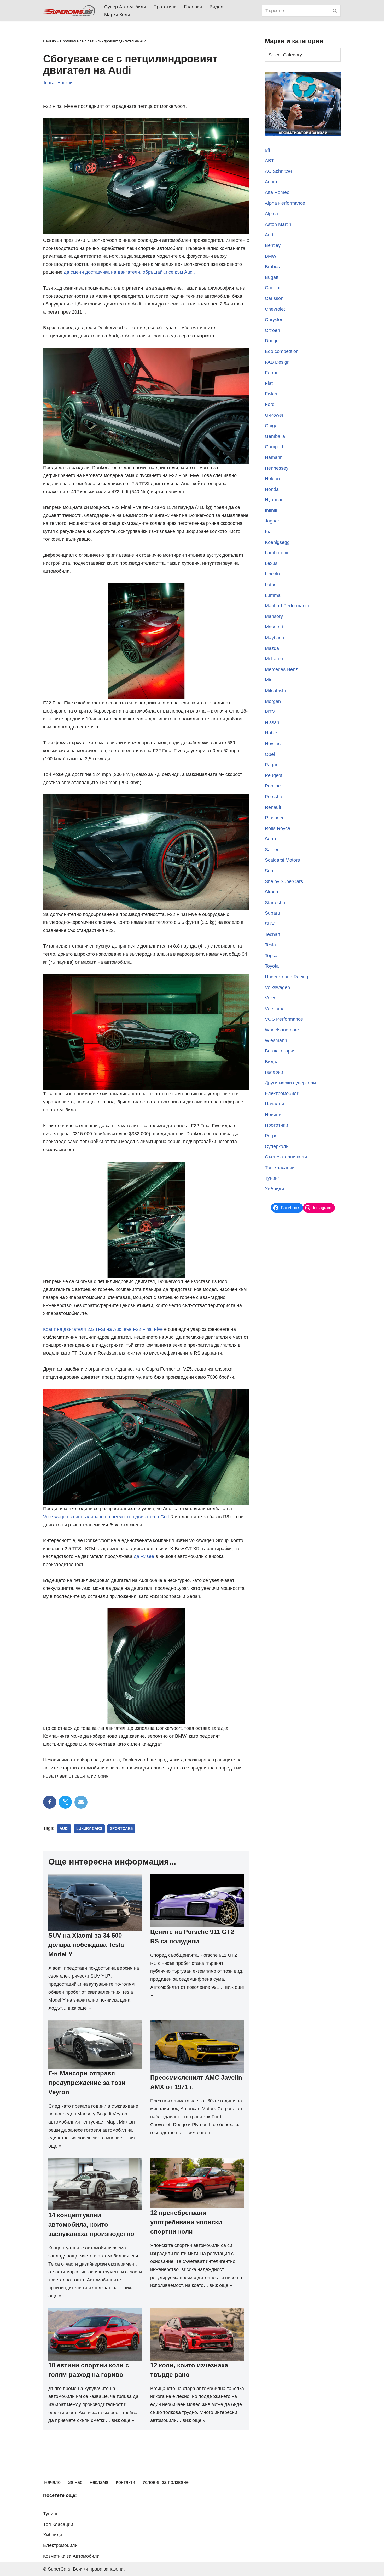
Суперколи (277, 1146)
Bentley (273, 245)
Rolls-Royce (278, 828)
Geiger (272, 426)
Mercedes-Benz (281, 669)
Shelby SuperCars (284, 881)
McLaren (274, 659)
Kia (268, 532)
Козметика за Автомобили (71, 2556)
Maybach (274, 638)
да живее (144, 1556)
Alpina (271, 214)
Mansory (274, 616)
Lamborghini (278, 553)
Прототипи (165, 7)
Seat (270, 871)
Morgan (273, 701)
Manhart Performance (288, 606)
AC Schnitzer (279, 171)
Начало (50, 41)
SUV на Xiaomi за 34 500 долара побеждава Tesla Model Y (86, 1945)
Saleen (272, 850)
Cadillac (273, 288)
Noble (271, 733)
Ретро (271, 1136)
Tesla (270, 945)
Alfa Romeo (277, 192)
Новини (65, 83)
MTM (270, 712)
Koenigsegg (277, 542)
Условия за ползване (165, 2482)
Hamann (274, 457)
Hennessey (277, 468)
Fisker (271, 394)
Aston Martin (278, 224)
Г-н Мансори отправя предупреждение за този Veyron (87, 2083)
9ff (267, 150)
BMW (271, 256)
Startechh (275, 903)
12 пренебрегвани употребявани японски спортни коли (186, 2222)
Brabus (272, 267)
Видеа (216, 7)
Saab (270, 839)
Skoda (272, 892)
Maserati (274, 627)
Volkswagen (277, 987)
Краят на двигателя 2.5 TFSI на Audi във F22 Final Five (103, 1329)
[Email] (81, 1802)
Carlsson (274, 298)
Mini (269, 680)
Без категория (280, 1051)
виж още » (79, 2008)
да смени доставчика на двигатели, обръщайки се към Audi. (129, 272)
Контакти (125, 2482)
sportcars (121, 1829)
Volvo (271, 998)
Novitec (273, 744)
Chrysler (274, 320)
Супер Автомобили (125, 7)
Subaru (272, 913)
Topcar (49, 83)
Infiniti (271, 510)
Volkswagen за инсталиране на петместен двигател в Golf (106, 1517)
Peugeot (274, 775)
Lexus (271, 563)
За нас (75, 2482)
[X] (65, 1802)
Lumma (273, 595)
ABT (269, 161)
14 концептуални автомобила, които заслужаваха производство (91, 2224)
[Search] (335, 11)
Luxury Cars (89, 1829)
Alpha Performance (285, 203)
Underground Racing (287, 977)
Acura (271, 182)
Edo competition (282, 351)
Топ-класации (280, 1168)
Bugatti (272, 277)
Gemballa (275, 436)
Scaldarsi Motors (282, 860)
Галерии (193, 7)
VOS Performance (284, 1019)
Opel (270, 754)
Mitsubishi (275, 691)
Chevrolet (275, 309)
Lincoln (272, 574)
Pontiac (273, 786)
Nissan (272, 722)
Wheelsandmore (282, 1030)
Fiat (269, 383)
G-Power (274, 415)
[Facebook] (50, 1802)
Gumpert (274, 447)
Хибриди (274, 1189)
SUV (270, 924)
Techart (273, 934)
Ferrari (272, 373)
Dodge (272, 341)
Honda (272, 489)
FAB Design (277, 362)
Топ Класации (58, 2524)
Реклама (99, 2482)
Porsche (274, 797)
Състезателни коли (286, 1157)
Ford (270, 404)
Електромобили (282, 1093)
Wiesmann (276, 1040)
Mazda (272, 648)
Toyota (272, 966)
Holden (272, 479)
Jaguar (272, 521)
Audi (64, 1829)
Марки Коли (117, 15)
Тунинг (272, 1178)
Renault (273, 807)
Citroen (272, 330)
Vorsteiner (275, 1009)
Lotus (271, 585)
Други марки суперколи (290, 1083)
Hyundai (274, 500)
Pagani (272, 765)
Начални (274, 1104)
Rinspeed (275, 818)
